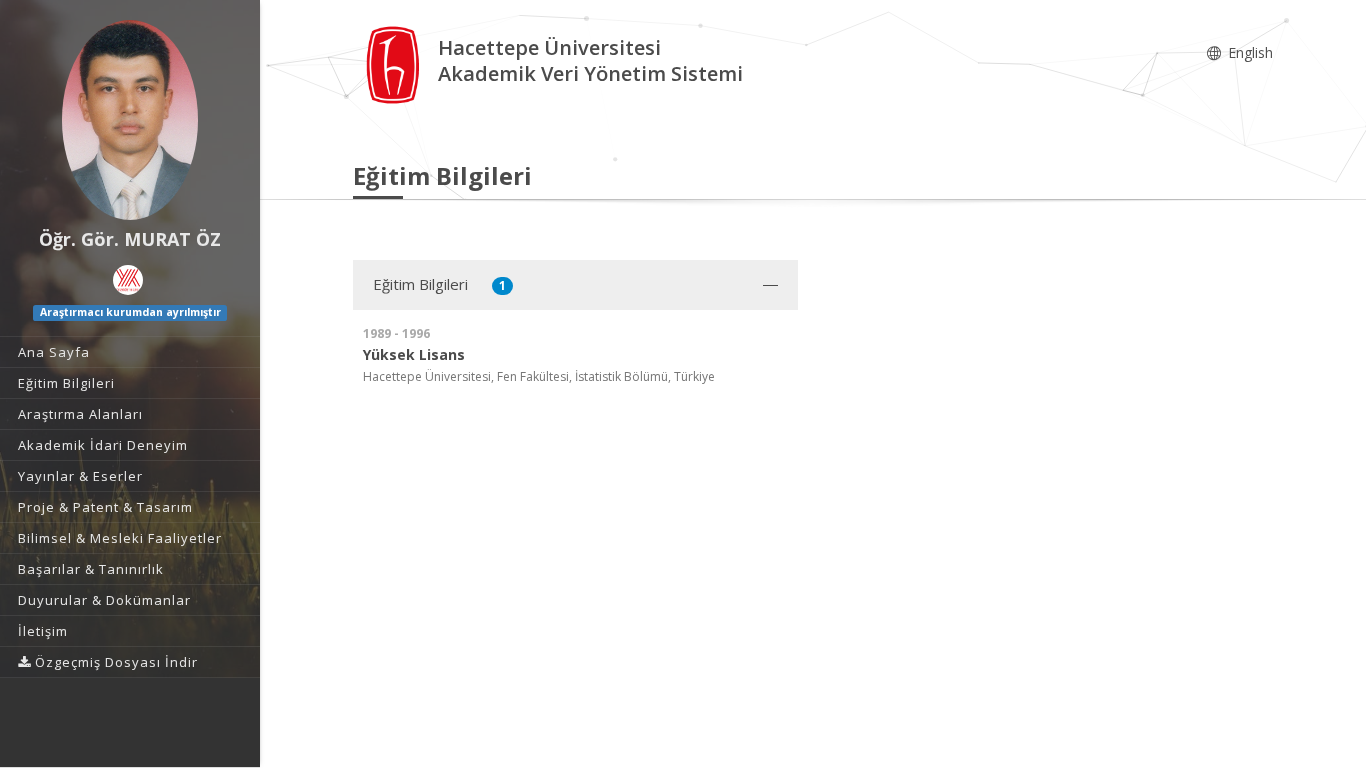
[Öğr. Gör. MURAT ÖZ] (130, 120)
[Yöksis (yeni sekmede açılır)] (128, 280)
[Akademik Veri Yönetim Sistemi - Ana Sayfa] (395, 63)
